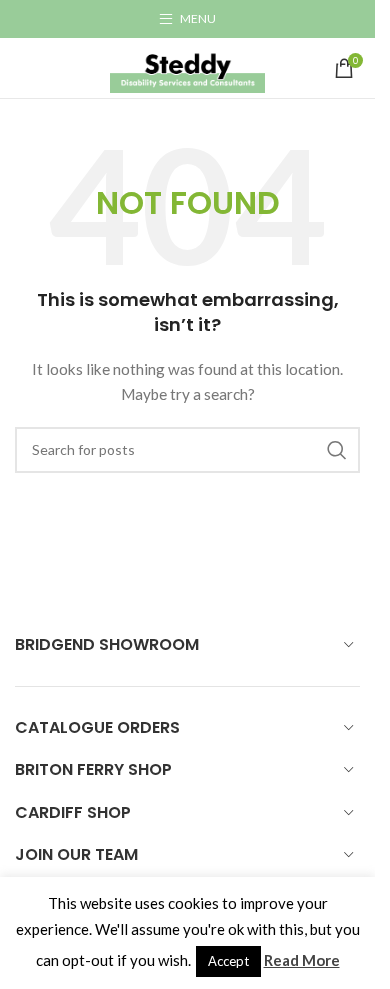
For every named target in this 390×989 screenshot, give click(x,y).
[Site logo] (188, 66)
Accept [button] (228, 961)
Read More (302, 960)
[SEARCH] (337, 450)
